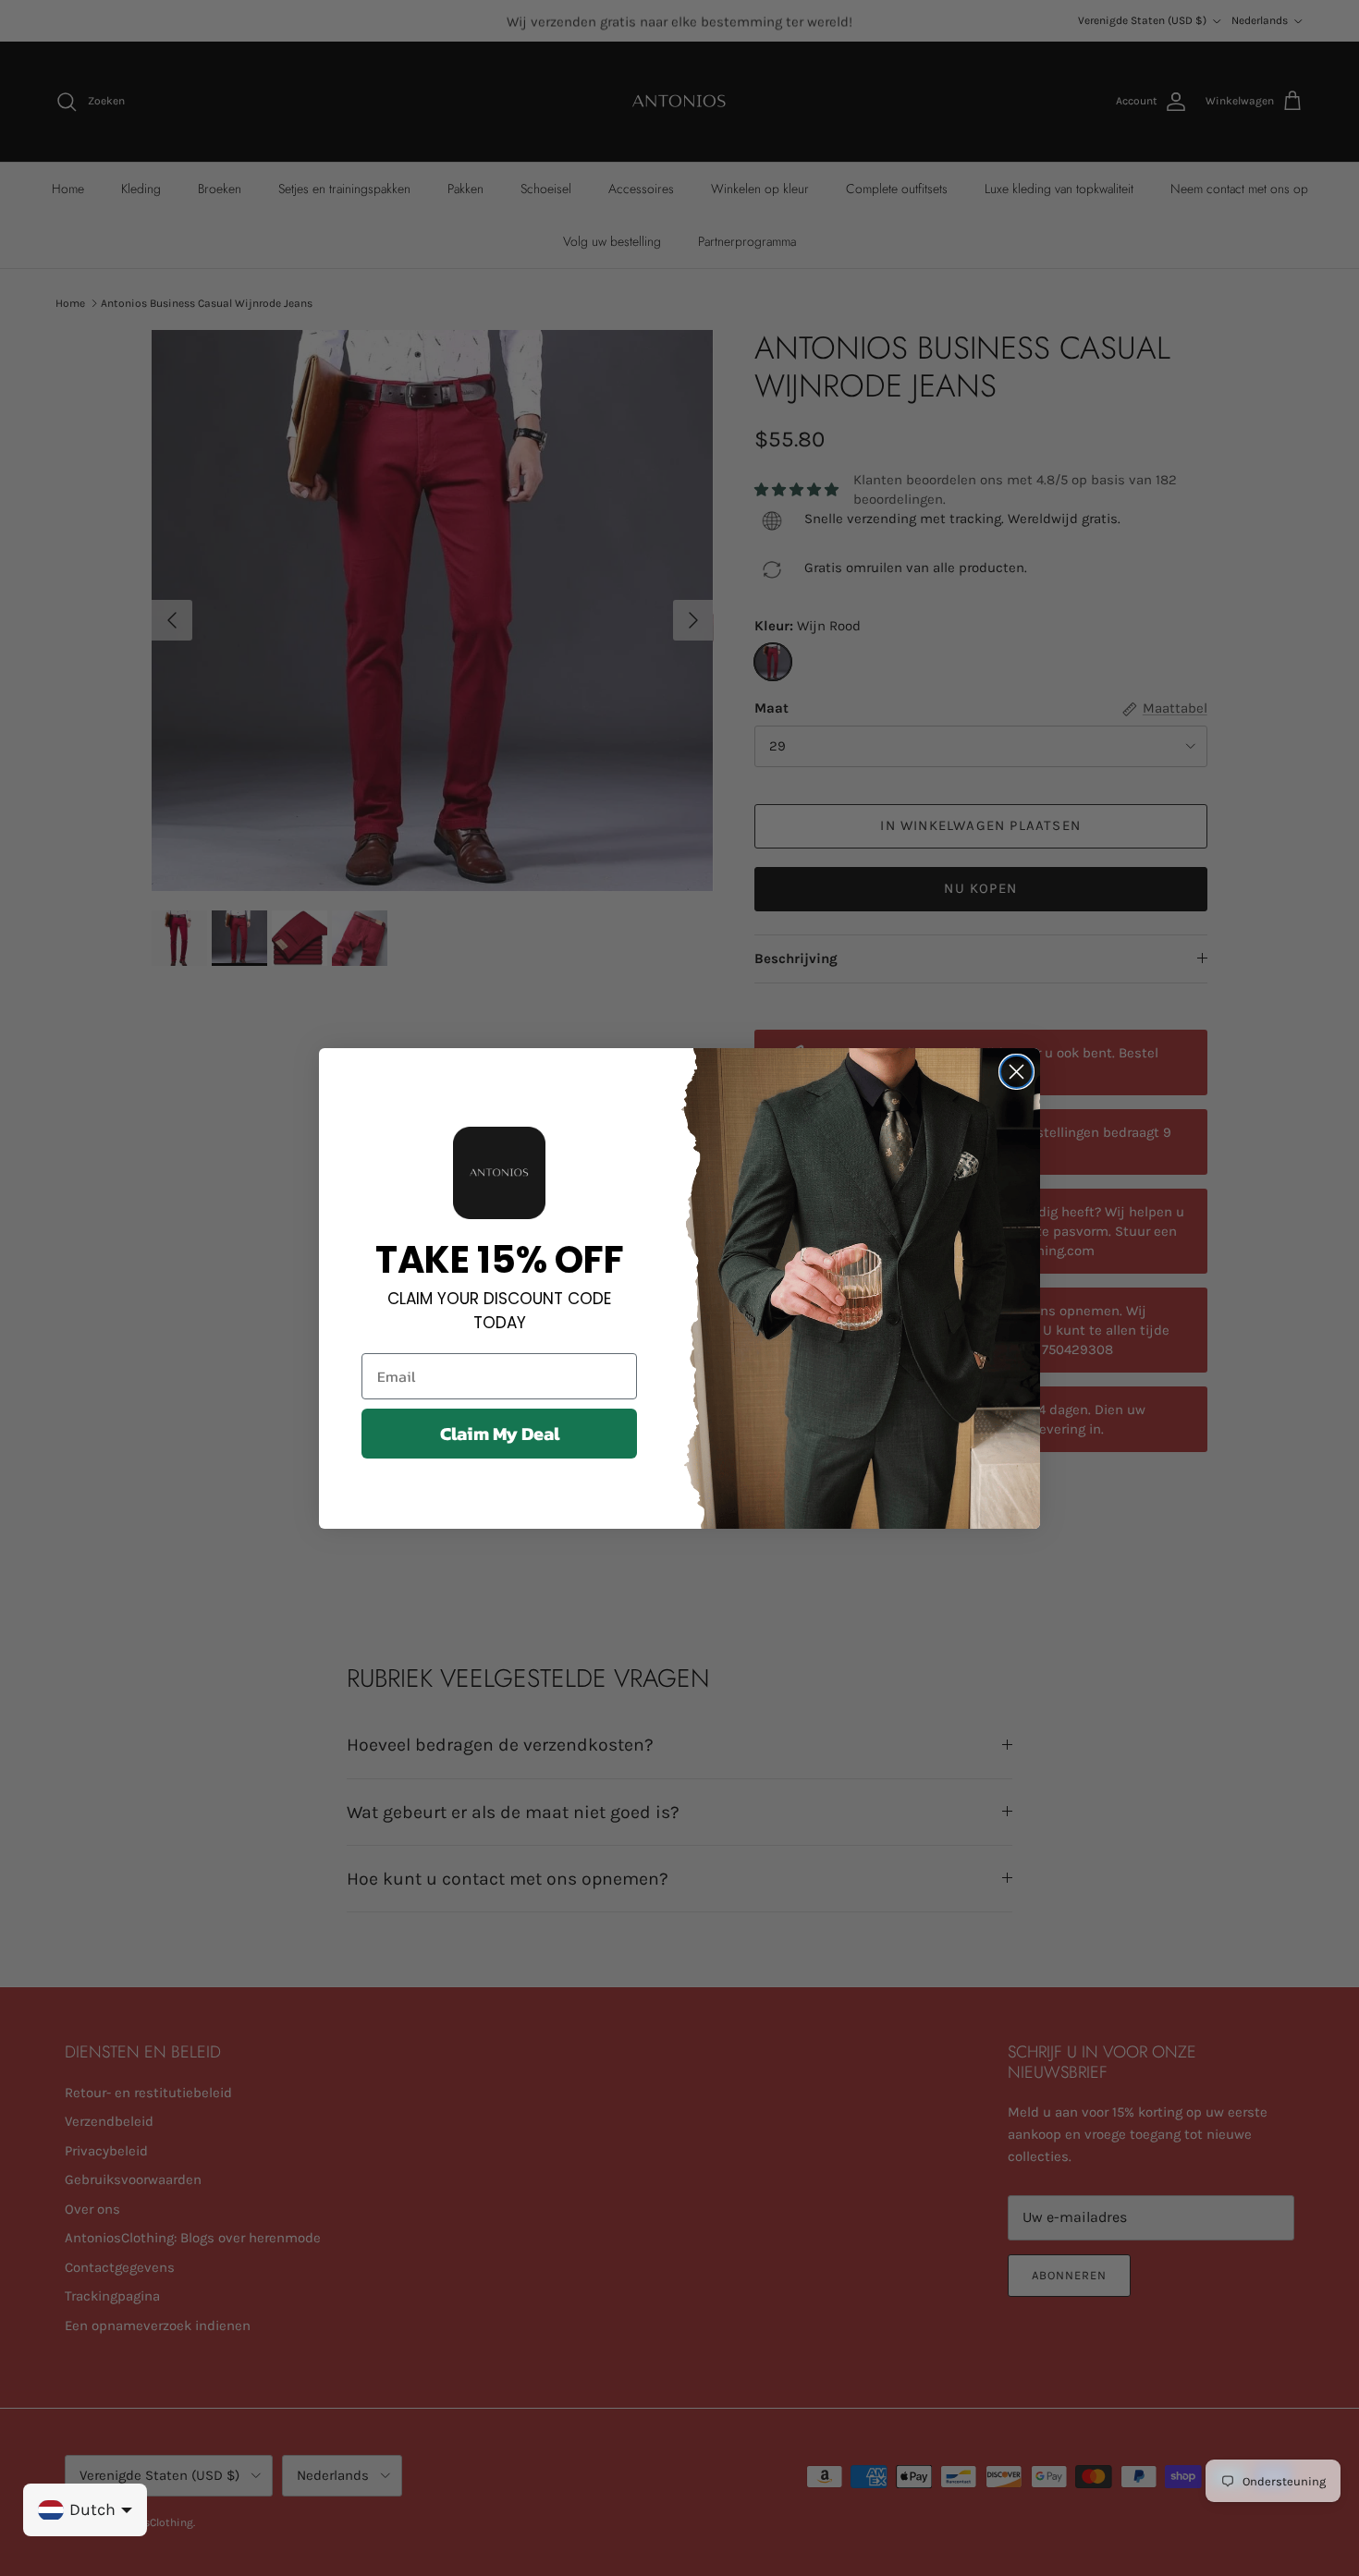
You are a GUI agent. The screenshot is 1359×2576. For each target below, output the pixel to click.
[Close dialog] (1016, 1072)
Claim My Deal (500, 1434)
